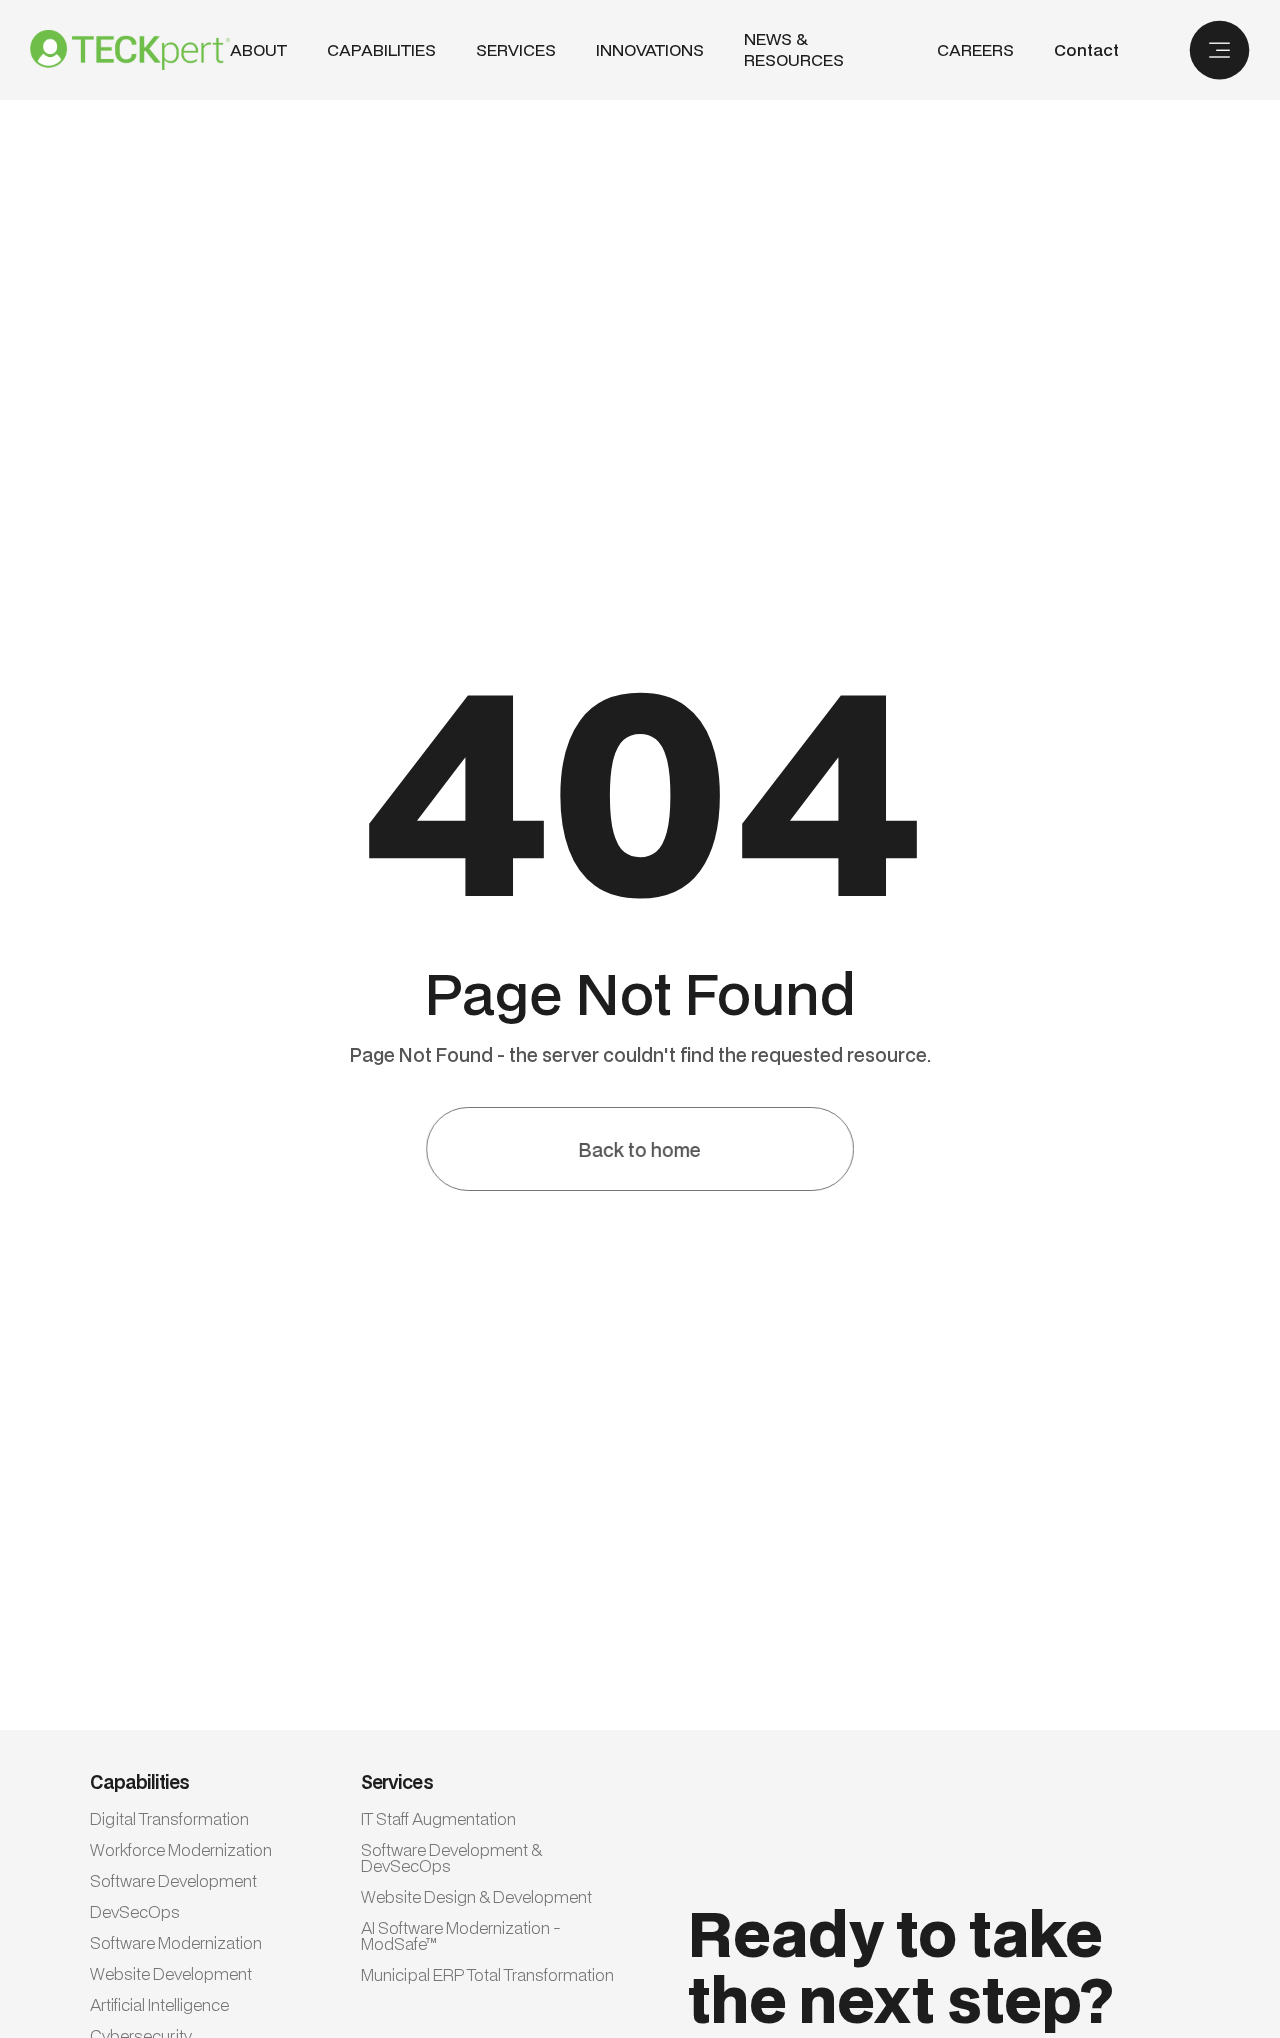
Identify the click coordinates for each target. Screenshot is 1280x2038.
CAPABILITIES (381, 49)
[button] (381, 50)
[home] (130, 50)
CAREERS (975, 50)
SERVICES (516, 49)
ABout (258, 50)
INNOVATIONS (650, 50)
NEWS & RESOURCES (794, 50)
